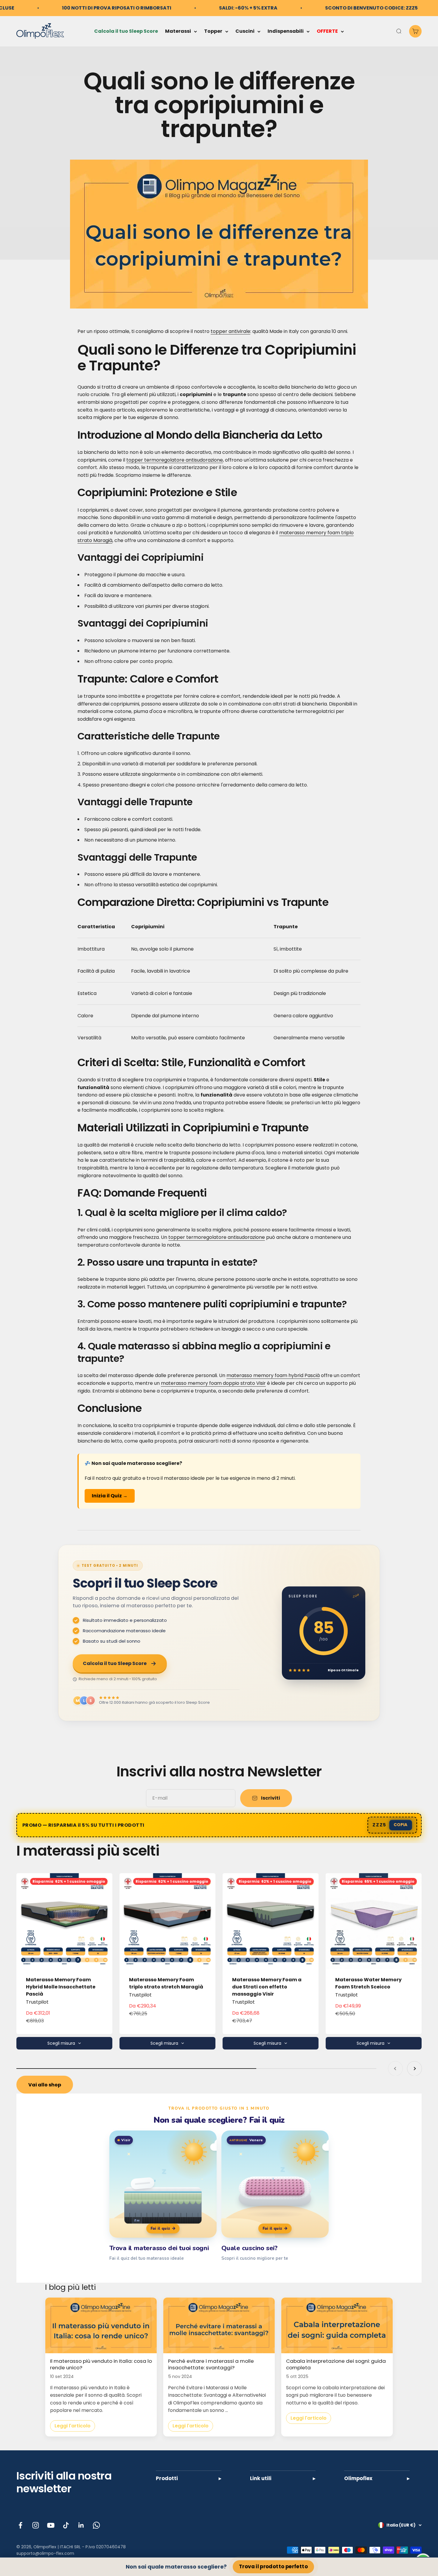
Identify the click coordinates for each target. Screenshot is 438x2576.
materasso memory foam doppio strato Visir (213, 1383)
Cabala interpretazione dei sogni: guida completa (336, 2364)
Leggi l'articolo (73, 2426)
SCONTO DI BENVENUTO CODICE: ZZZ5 (371, 8)
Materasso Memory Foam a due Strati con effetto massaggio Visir (267, 1987)
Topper (213, 31)
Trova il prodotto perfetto (273, 2567)
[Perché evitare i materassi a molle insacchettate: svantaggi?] (219, 2325)
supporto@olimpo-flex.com (45, 2553)
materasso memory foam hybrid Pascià (273, 1375)
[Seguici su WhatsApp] (96, 2525)
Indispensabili (286, 31)
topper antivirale (230, 331)
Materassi (178, 31)
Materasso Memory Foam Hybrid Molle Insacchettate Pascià (61, 1987)
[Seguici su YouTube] (51, 2525)
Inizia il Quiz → (110, 1496)
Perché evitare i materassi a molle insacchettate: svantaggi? (211, 2364)
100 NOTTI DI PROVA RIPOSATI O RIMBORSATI (117, 8)
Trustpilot (37, 2002)
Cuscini (245, 31)
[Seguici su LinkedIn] (81, 2525)
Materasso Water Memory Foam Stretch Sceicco (368, 1983)
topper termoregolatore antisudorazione (175, 460)
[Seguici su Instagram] (36, 2525)
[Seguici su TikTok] (66, 2525)
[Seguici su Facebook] (20, 2525)
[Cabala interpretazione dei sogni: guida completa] (337, 2325)
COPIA (400, 1825)
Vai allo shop (45, 2085)
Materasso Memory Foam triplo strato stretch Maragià (166, 1983)
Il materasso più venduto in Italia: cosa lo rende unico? (101, 2364)
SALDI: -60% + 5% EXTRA (248, 8)
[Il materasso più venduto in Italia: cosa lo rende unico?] (101, 2325)
